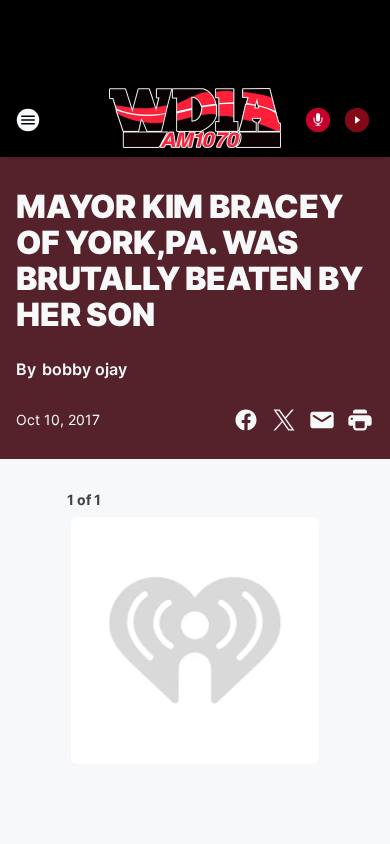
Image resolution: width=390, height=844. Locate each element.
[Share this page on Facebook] (246, 420)
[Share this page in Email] (322, 420)
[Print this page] (360, 420)
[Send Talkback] (318, 120)
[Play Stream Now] (357, 120)
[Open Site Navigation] (28, 120)
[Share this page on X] (284, 420)
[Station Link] (195, 120)
